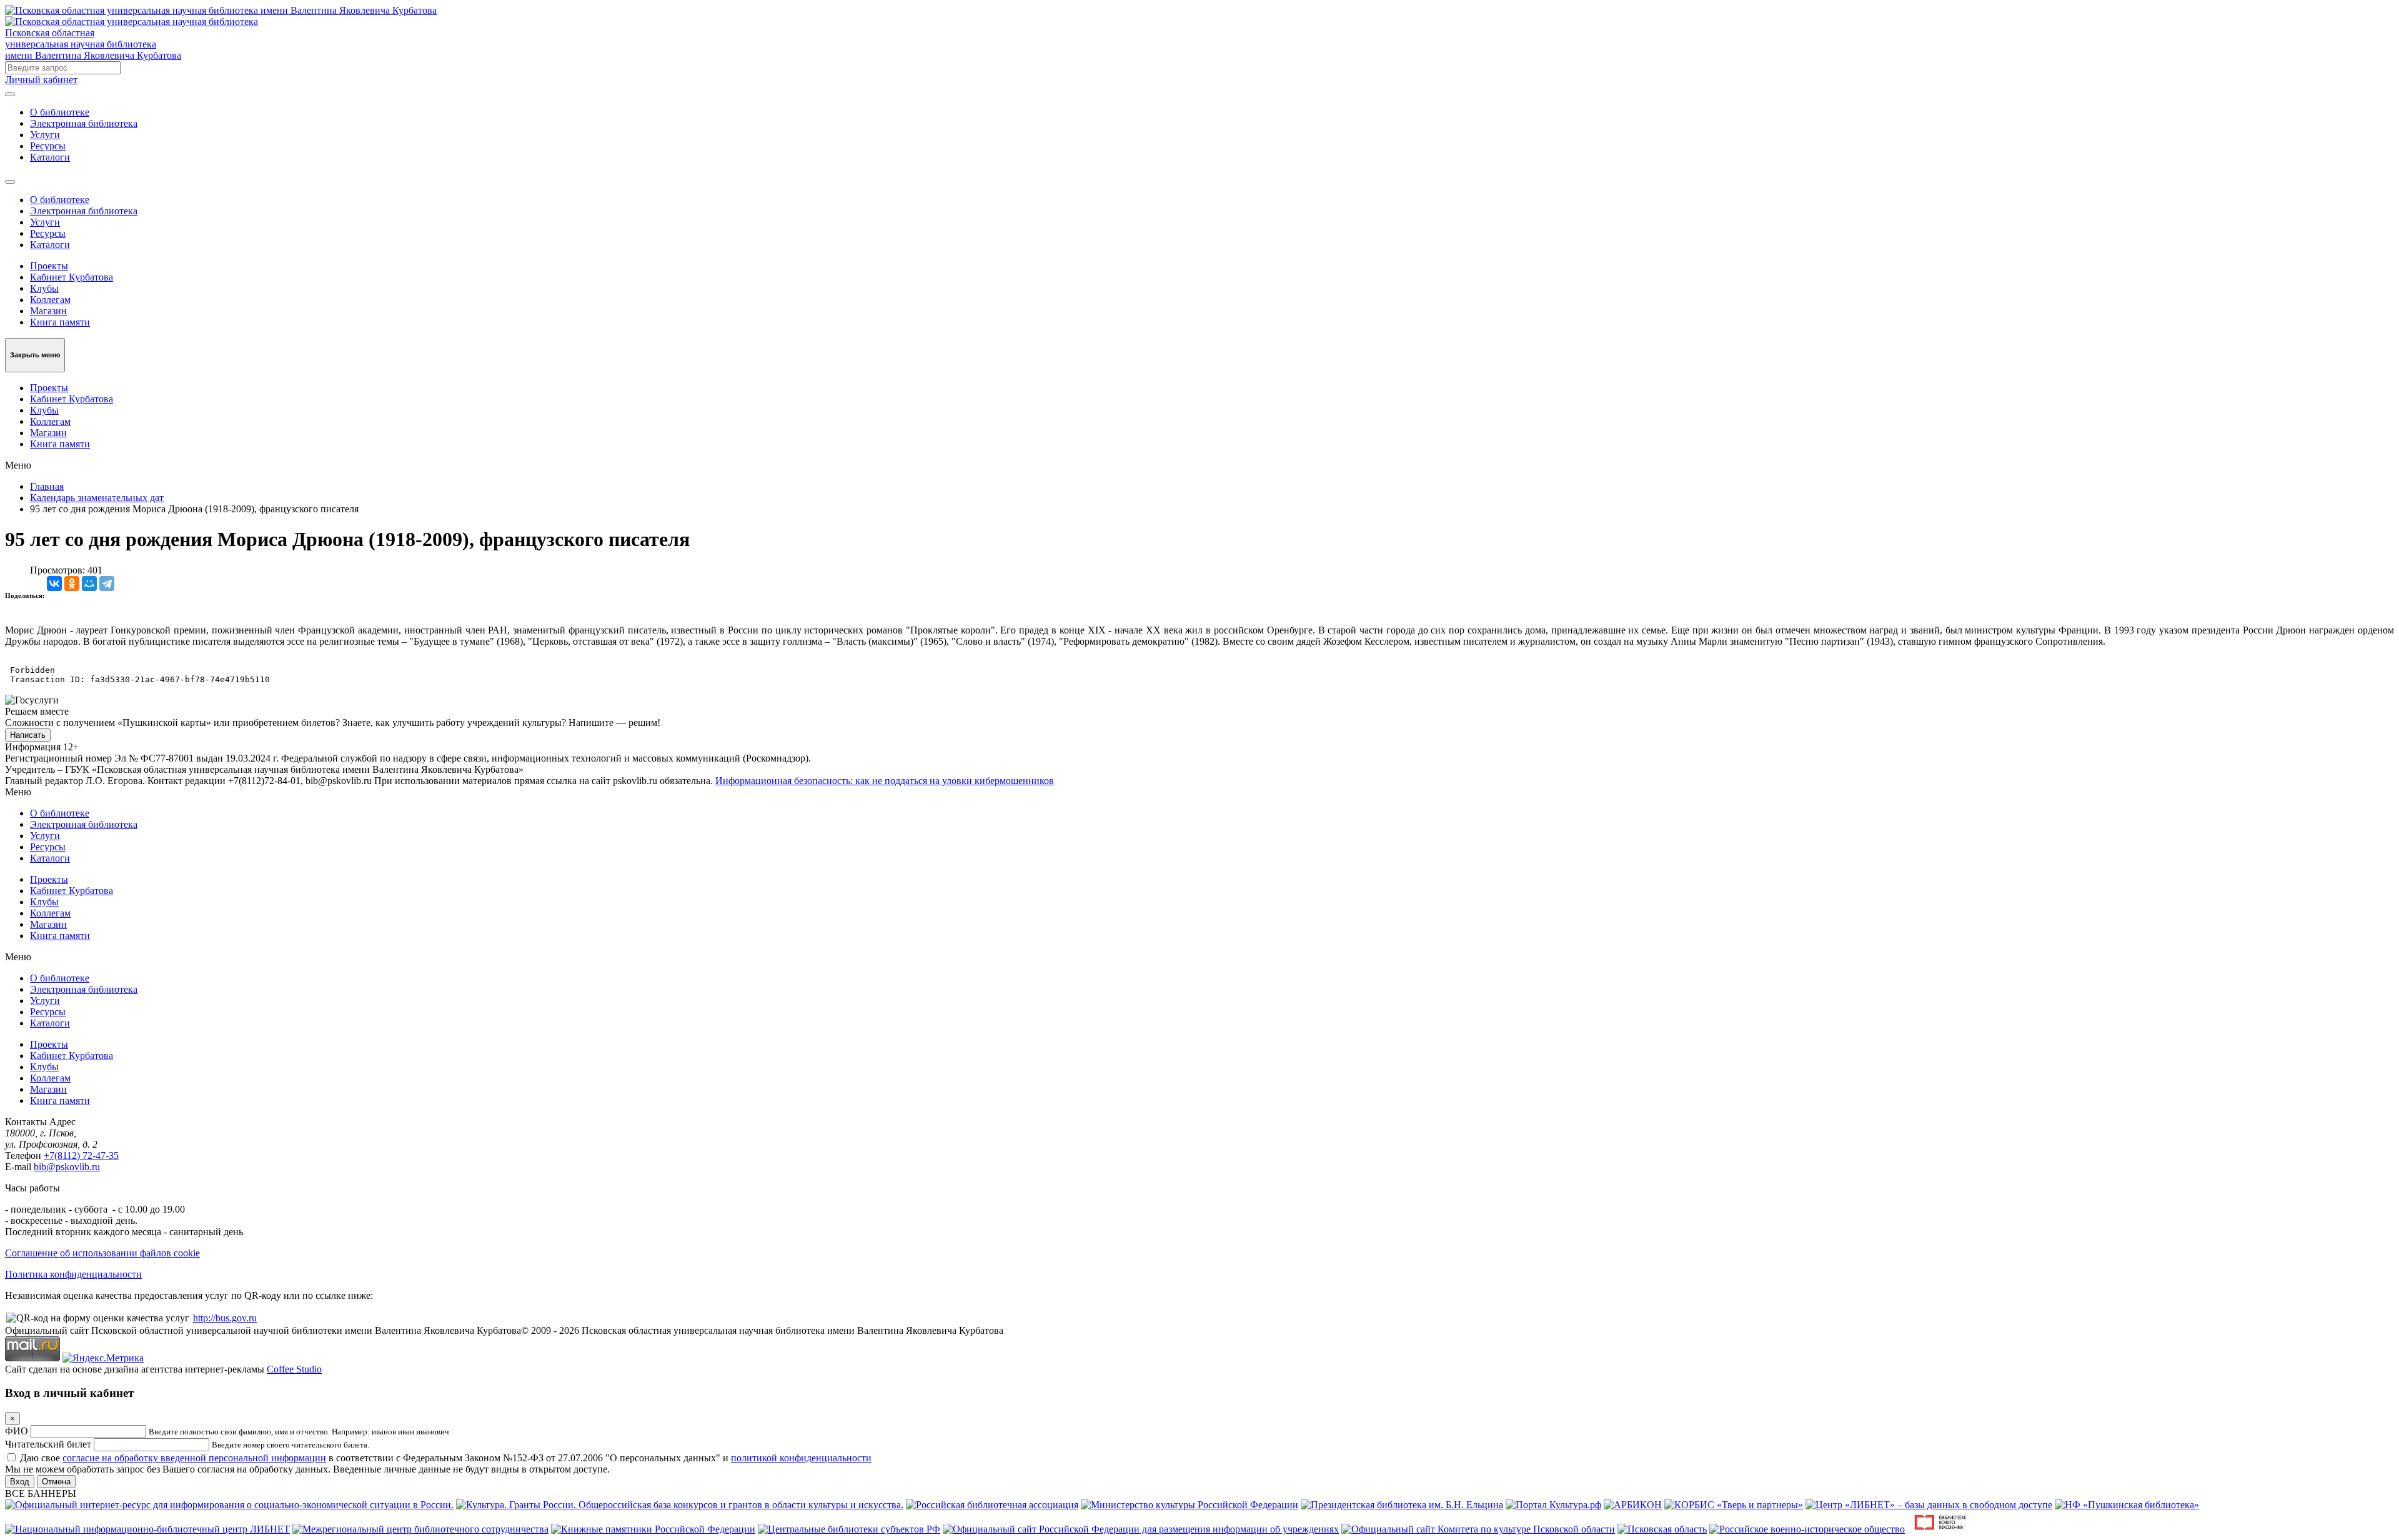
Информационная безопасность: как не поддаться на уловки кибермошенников (885, 781)
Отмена (56, 1482)
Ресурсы (48, 146)
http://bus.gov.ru (225, 1318)
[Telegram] (107, 584)
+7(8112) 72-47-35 (81, 1155)
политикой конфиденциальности (801, 1458)
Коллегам (50, 300)
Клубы (44, 288)
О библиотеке (60, 112)
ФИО (17, 1431)
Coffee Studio (294, 1369)
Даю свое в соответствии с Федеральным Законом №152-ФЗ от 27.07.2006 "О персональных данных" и (446, 1458)
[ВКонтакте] (54, 584)
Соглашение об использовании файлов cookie (102, 1253)
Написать (28, 735)
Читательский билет (48, 1444)
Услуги (45, 135)
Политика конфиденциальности (73, 1274)
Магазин (48, 311)
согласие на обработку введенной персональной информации (194, 1458)
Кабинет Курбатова (72, 277)
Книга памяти (60, 322)
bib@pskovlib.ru (67, 1167)
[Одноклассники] (72, 584)
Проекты (49, 266)
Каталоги (50, 157)
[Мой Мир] (89, 584)
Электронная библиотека (84, 123)
